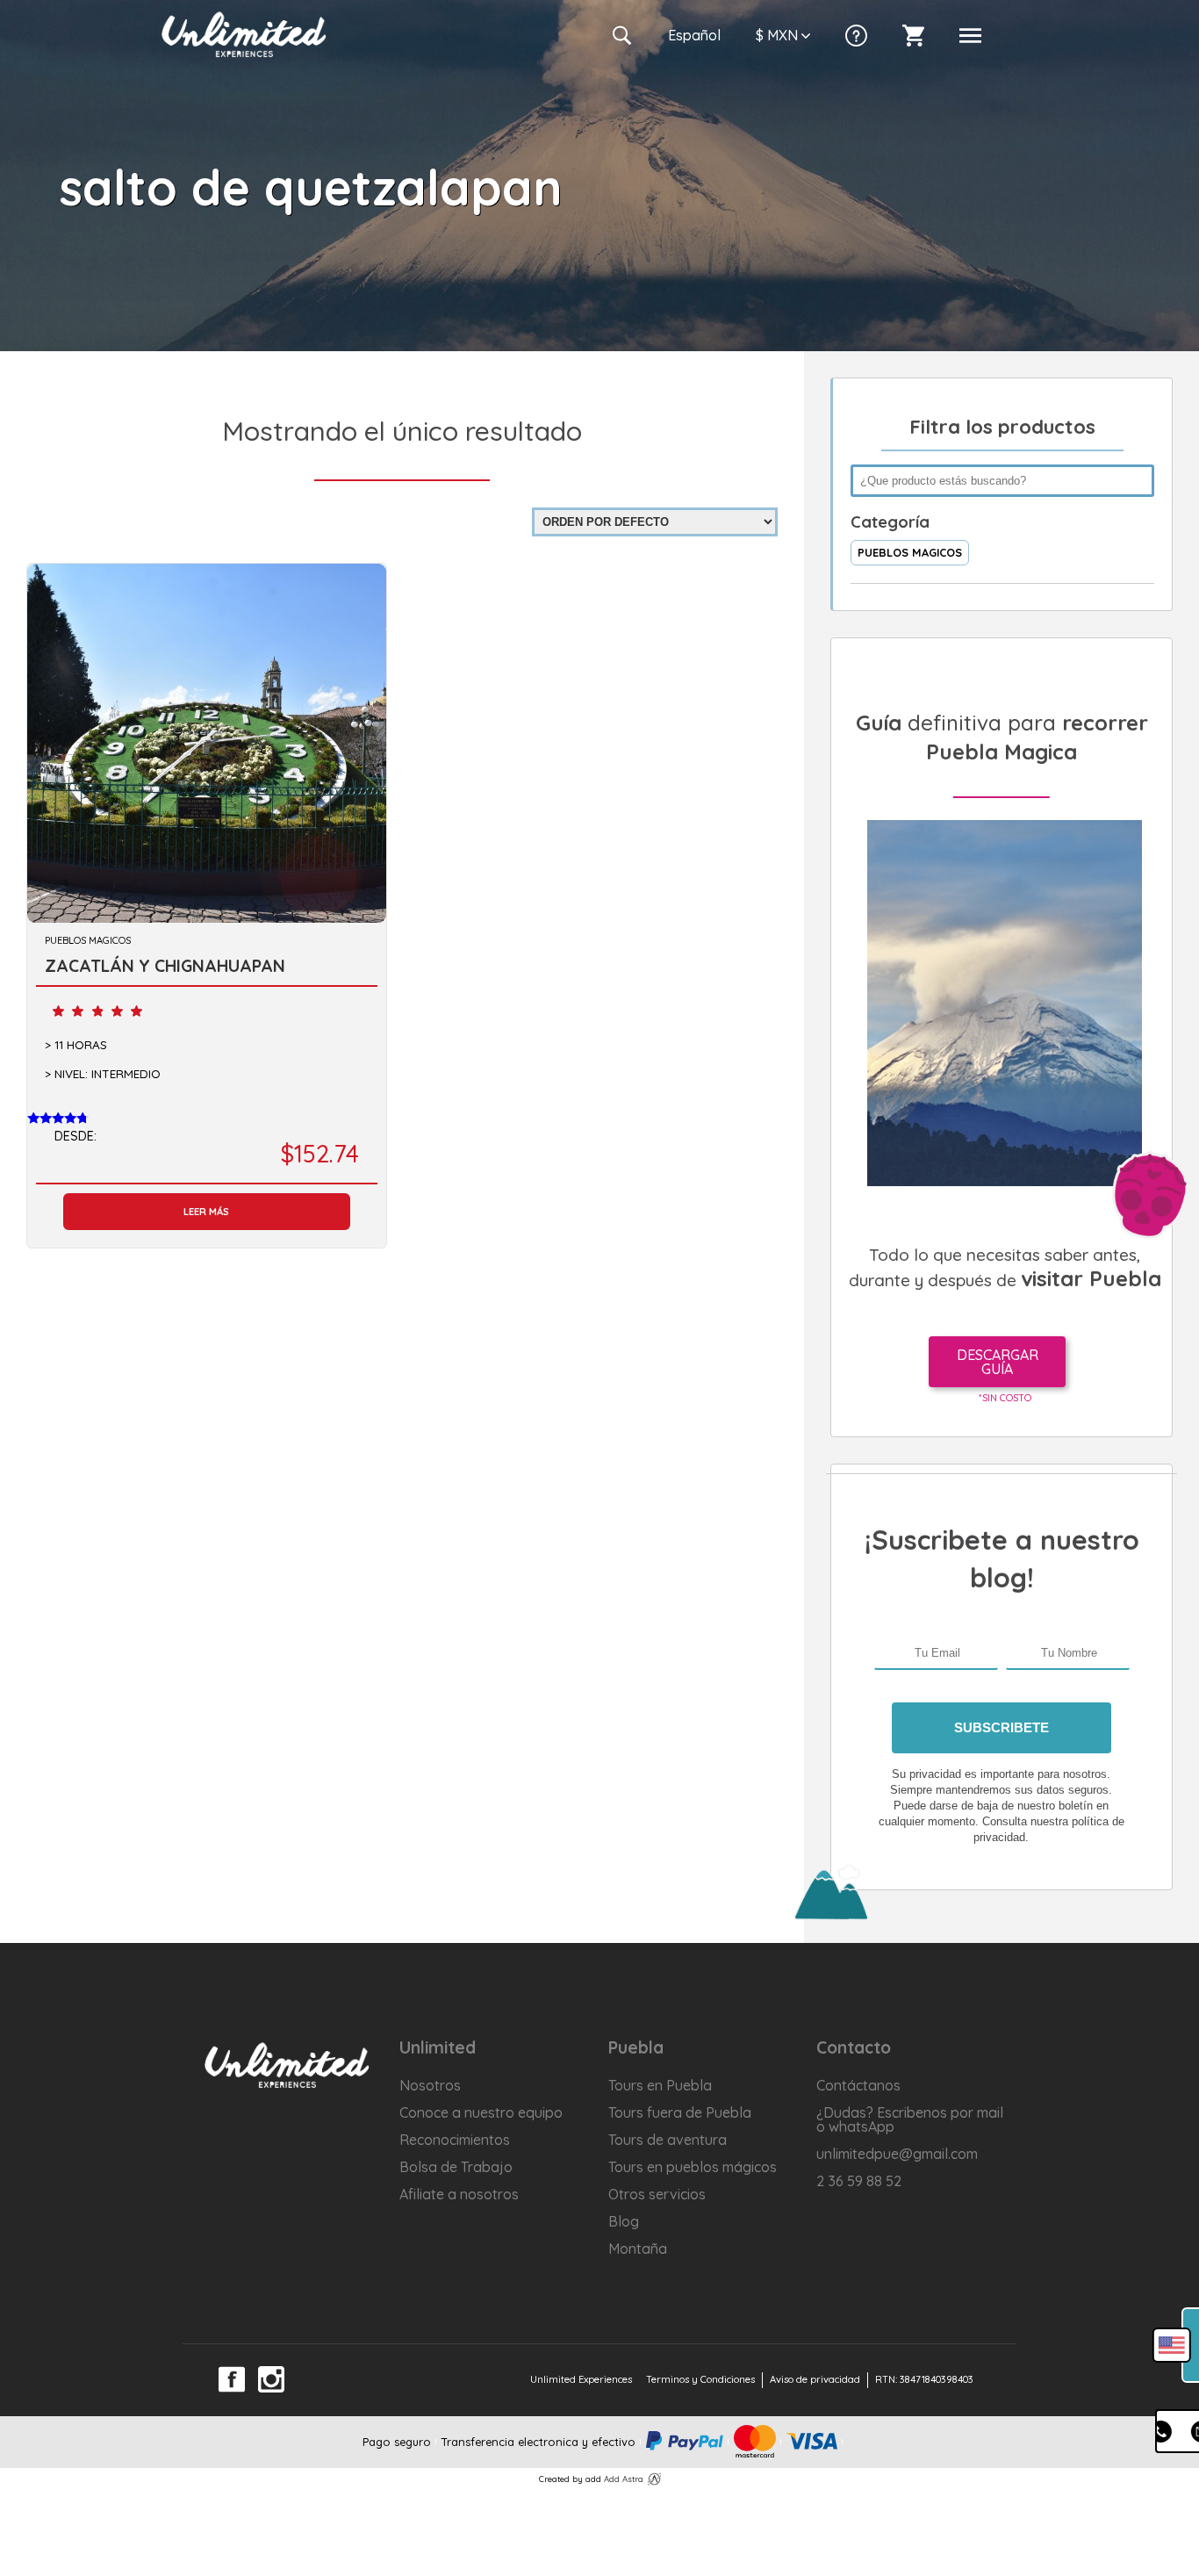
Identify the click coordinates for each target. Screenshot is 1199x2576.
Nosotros (430, 2085)
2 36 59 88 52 (859, 2181)
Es (694, 35)
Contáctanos (858, 2085)
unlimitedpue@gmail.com (897, 2154)
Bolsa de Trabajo (456, 2167)
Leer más (206, 1212)
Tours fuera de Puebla (680, 2112)
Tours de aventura (668, 2140)
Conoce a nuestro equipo (481, 2112)
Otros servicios (657, 2194)
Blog (624, 2221)
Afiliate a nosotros (459, 2194)
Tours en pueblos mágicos (693, 2167)
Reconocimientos (455, 2140)
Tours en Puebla (660, 2085)
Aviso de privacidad (815, 2379)
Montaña (638, 2249)
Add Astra (624, 2479)
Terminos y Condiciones (700, 2379)
